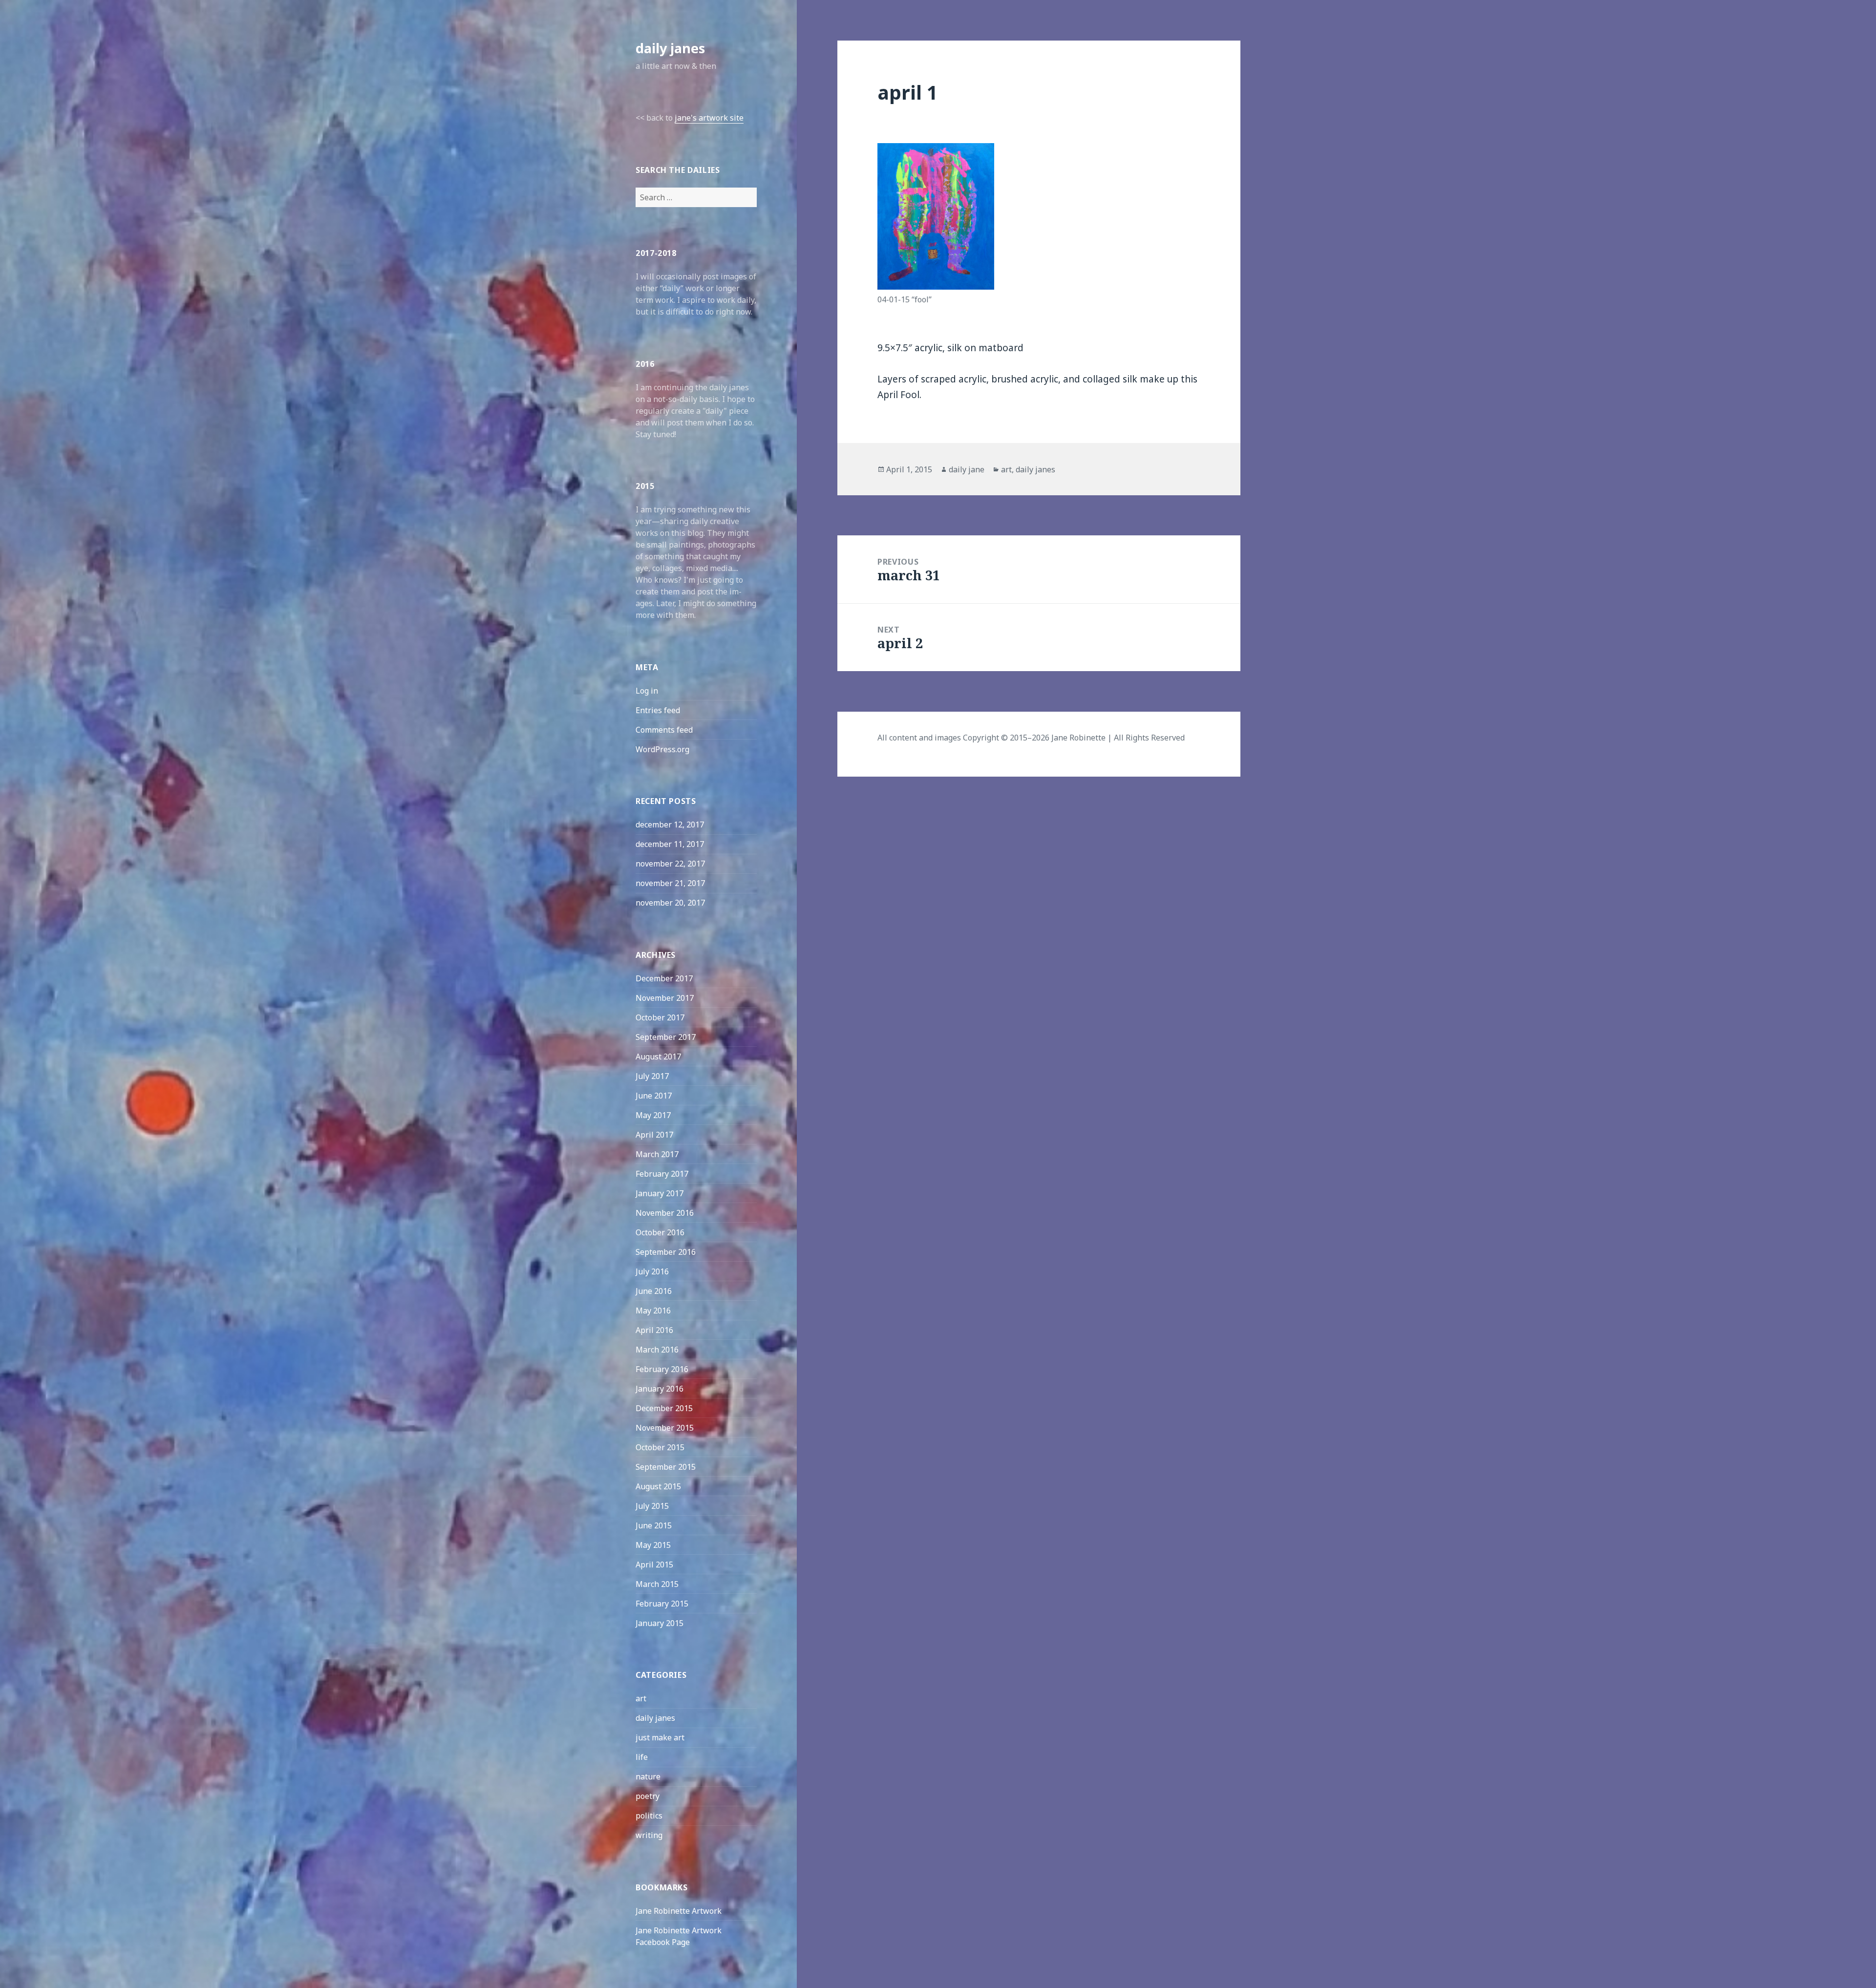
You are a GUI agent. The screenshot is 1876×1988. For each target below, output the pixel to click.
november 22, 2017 (670, 864)
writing (649, 1835)
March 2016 (657, 1350)
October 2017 (660, 1017)
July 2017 (652, 1076)
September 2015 (666, 1467)
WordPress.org (662, 749)
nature (648, 1777)
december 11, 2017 (670, 844)
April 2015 (654, 1565)
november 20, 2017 (670, 903)
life (642, 1757)
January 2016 (660, 1389)
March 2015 (657, 1584)
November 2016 (665, 1213)
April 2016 (654, 1330)
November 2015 (665, 1428)
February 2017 (662, 1174)
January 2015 (660, 1623)
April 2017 (654, 1135)
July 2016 (652, 1271)
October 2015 (660, 1447)
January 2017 (660, 1193)
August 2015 (658, 1486)
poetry (648, 1796)
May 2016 (653, 1311)
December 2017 (664, 978)
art (641, 1698)
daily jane (967, 469)
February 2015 (662, 1604)
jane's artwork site (709, 118)
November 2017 (665, 998)
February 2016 (662, 1369)
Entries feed (658, 710)
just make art (660, 1737)
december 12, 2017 (670, 825)
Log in (647, 691)
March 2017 (657, 1154)
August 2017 (658, 1057)
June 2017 (654, 1096)
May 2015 (653, 1545)
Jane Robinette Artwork (679, 1911)
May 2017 (653, 1115)
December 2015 (664, 1408)
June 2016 (654, 1291)
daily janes (670, 48)
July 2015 (652, 1506)
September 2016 (666, 1252)
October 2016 (660, 1232)
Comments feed (664, 730)
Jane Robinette (1078, 738)
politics (649, 1816)
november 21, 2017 (670, 883)
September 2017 (666, 1037)
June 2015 (654, 1525)
